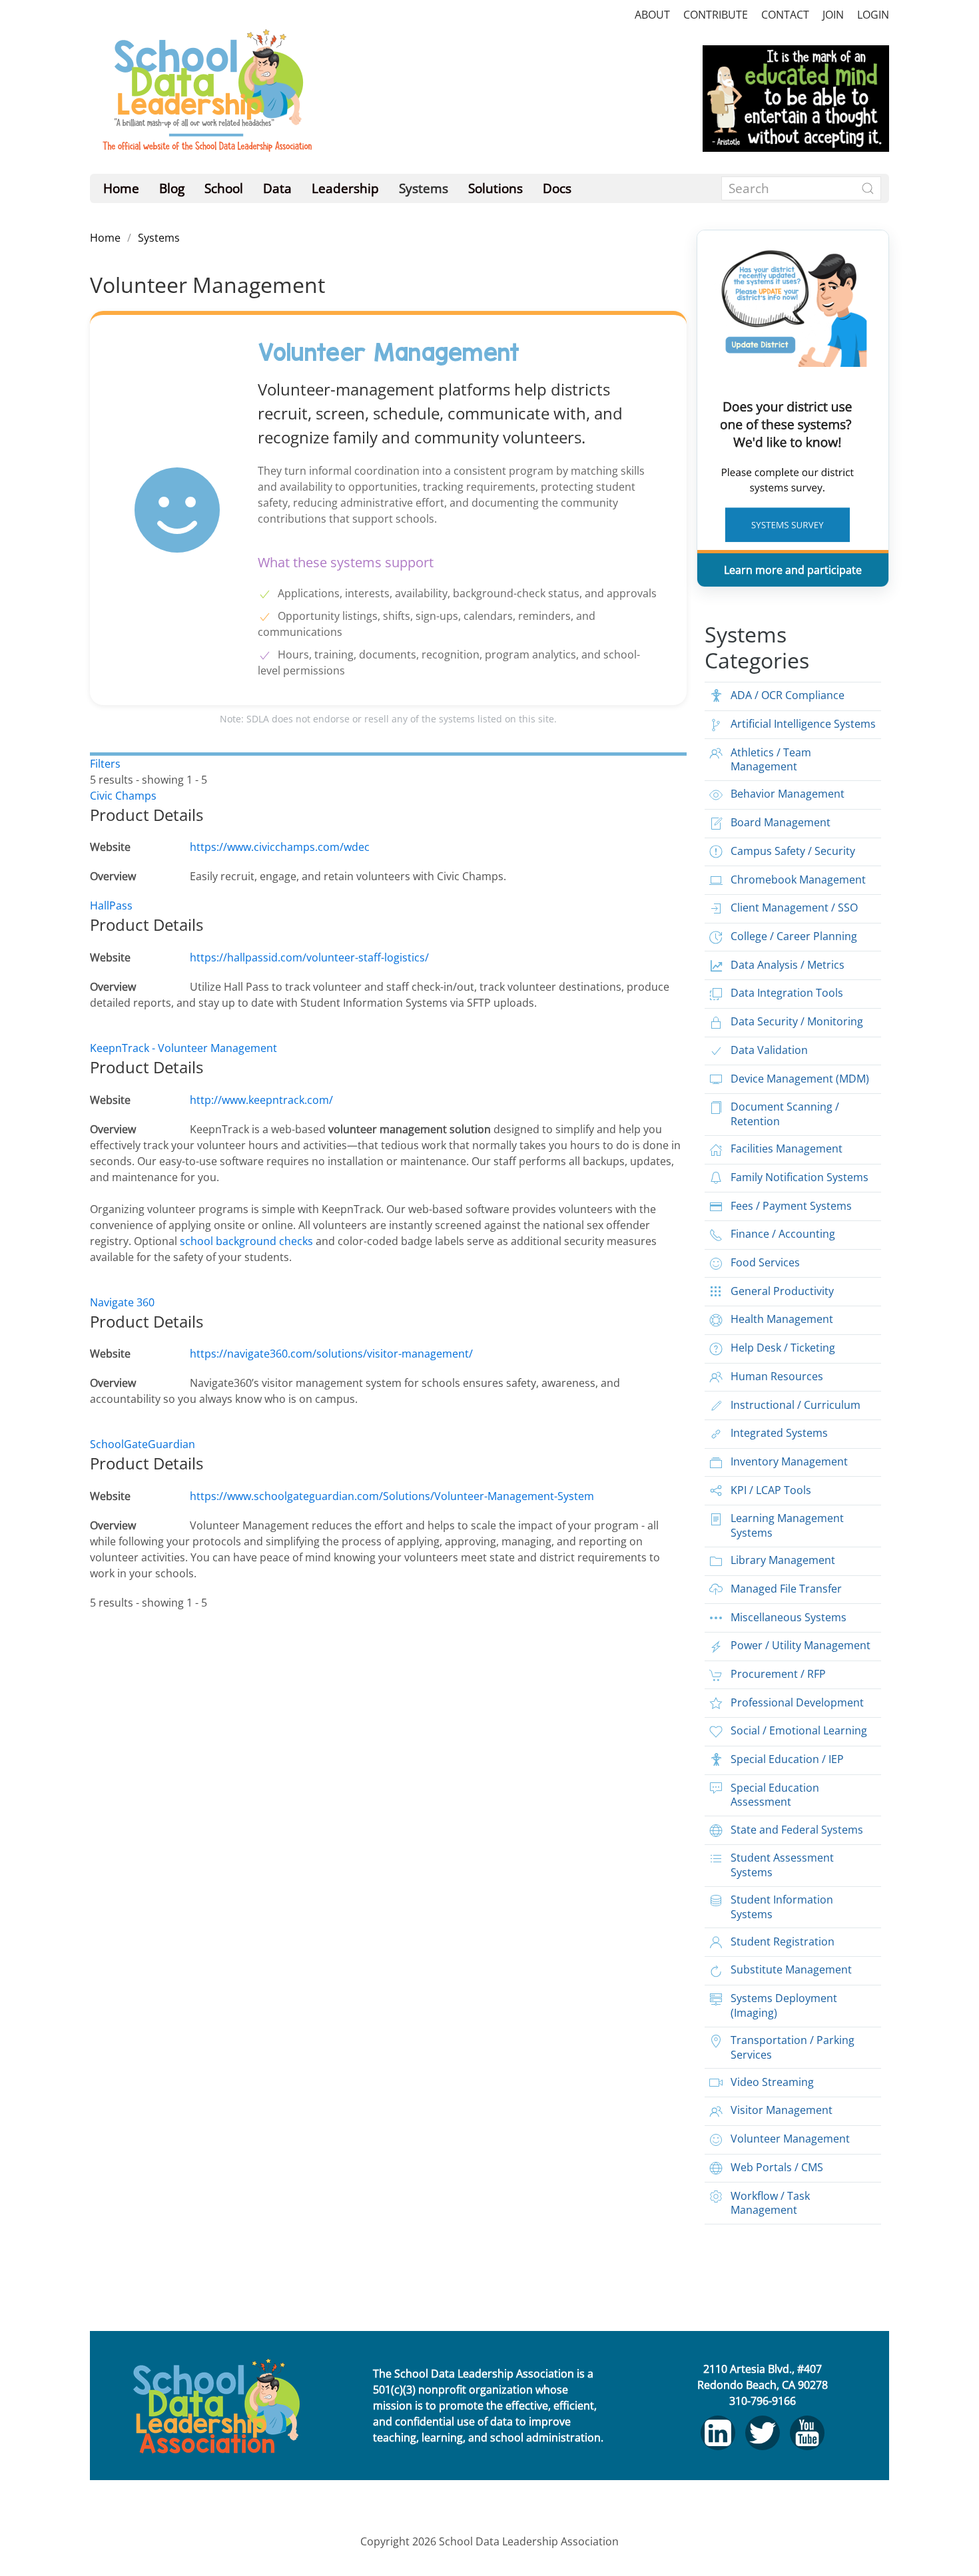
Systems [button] (424, 188)
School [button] (224, 188)
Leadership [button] (345, 188)
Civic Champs (123, 796)
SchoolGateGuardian (143, 1444)
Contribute (716, 15)
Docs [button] (557, 188)
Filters (105, 764)
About (652, 15)
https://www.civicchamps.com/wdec (280, 847)
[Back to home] (206, 98)
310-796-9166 (763, 2401)
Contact (785, 15)
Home (121, 188)
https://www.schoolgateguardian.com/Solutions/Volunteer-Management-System (392, 1496)
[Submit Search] (868, 188)
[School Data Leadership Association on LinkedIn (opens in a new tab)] (718, 2433)
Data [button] (277, 188)
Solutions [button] (495, 188)
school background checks (248, 1241)
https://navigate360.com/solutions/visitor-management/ (331, 1354)
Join (833, 15)
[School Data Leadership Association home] (216, 2406)
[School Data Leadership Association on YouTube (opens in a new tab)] (807, 2433)
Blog (172, 188)
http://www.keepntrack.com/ (261, 1100)
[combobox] (801, 188)
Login (873, 15)
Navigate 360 (122, 1302)
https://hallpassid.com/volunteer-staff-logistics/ (309, 957)
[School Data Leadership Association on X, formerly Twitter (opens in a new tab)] (763, 2433)
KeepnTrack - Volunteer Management (183, 1048)
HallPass (111, 905)
